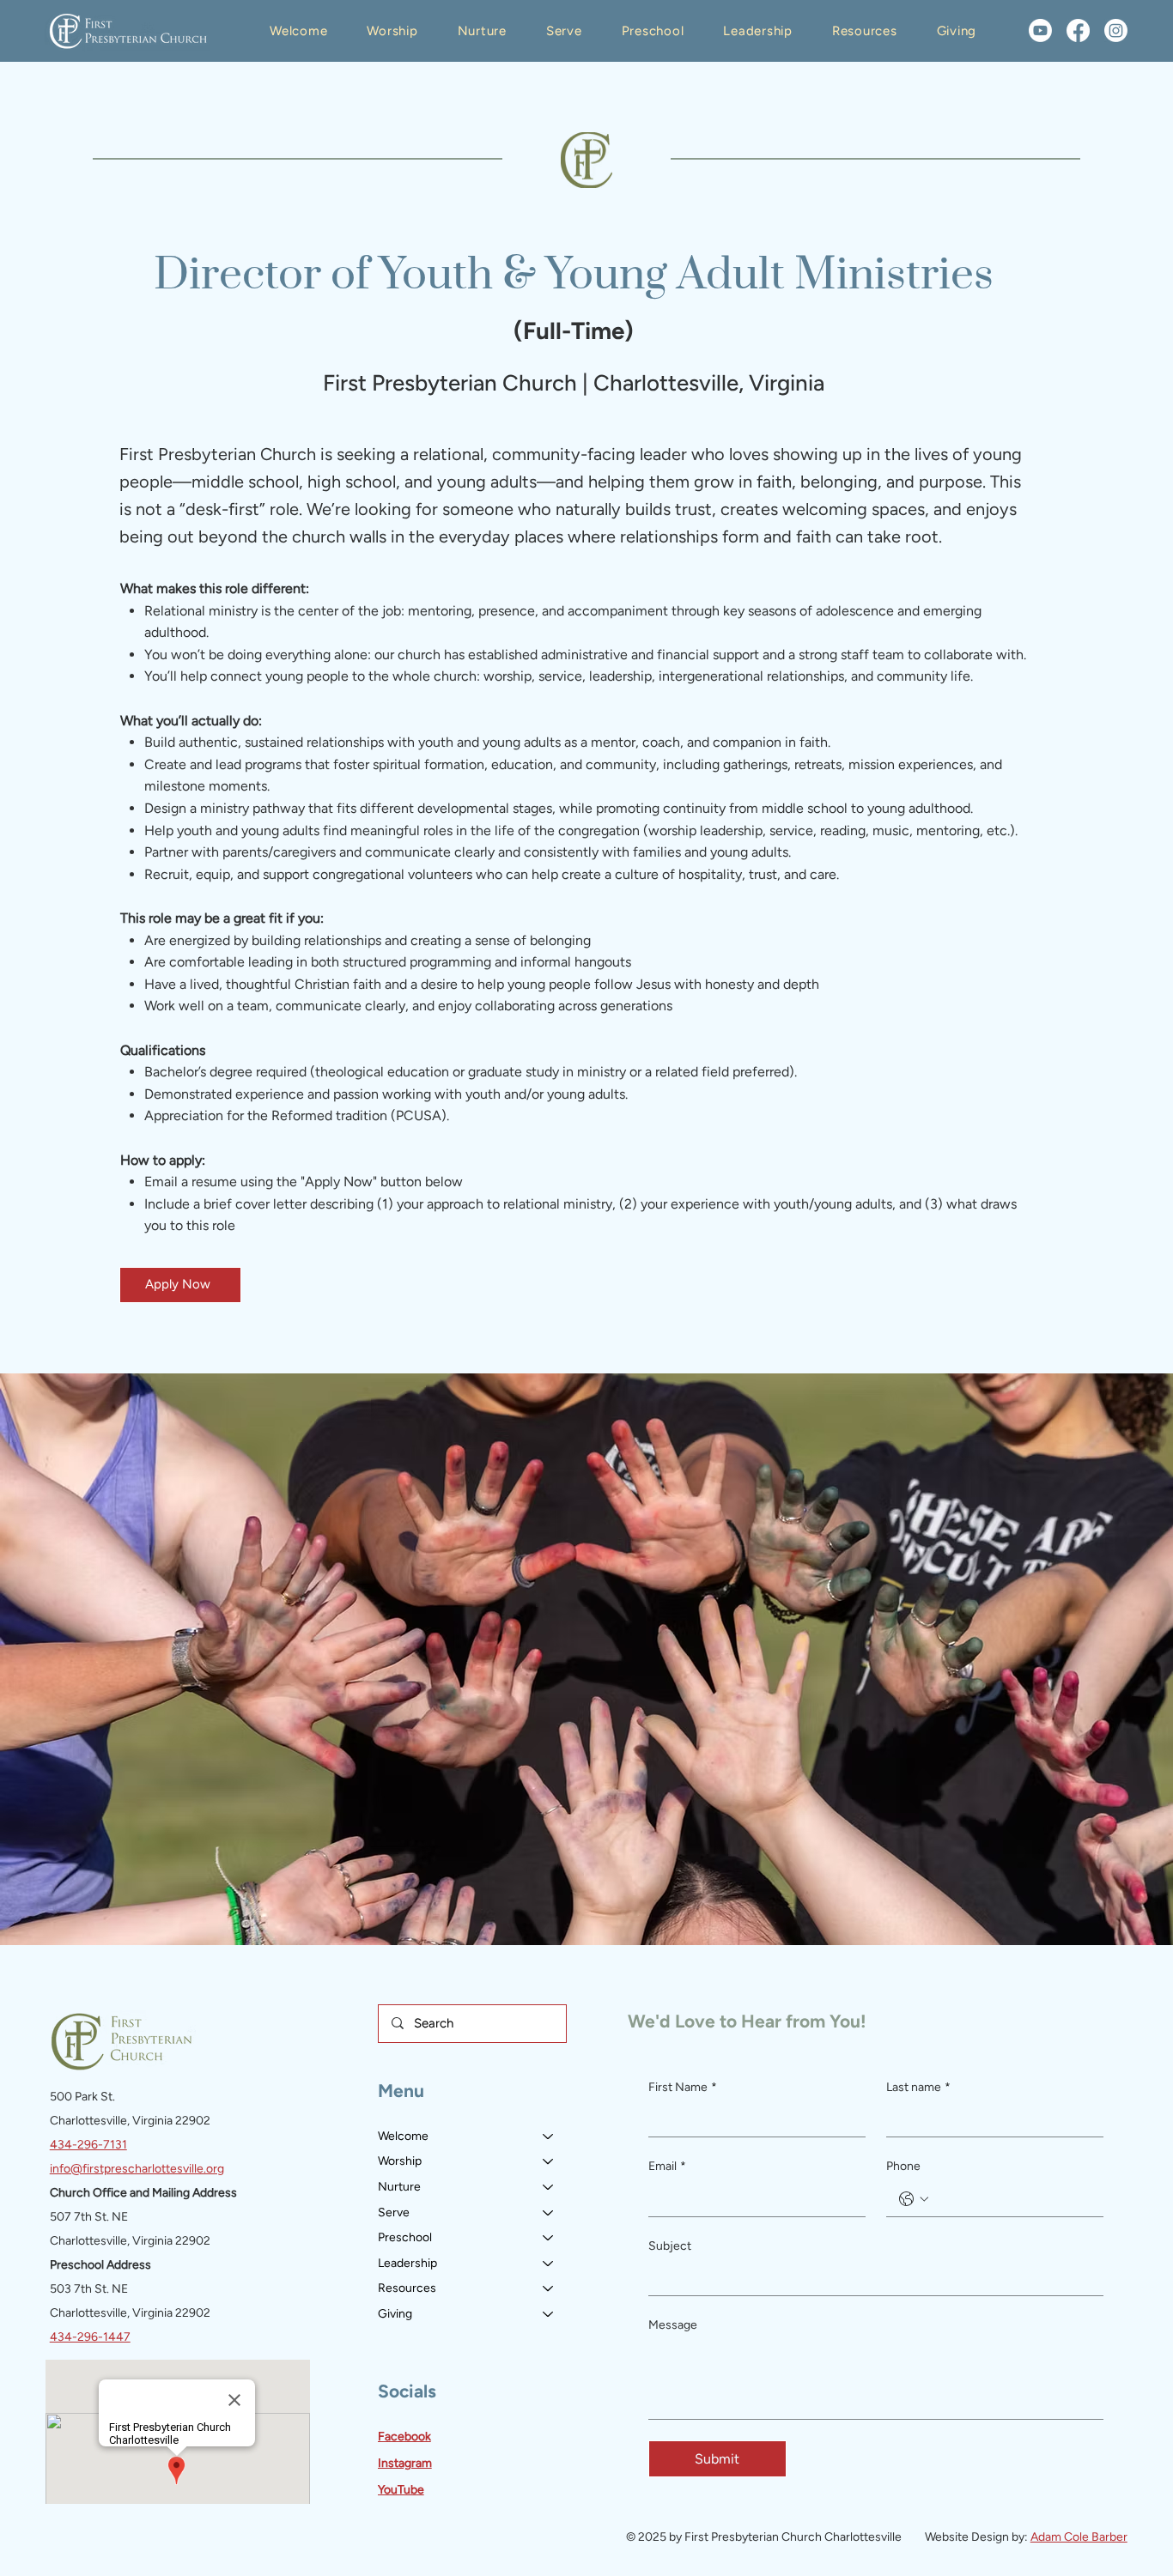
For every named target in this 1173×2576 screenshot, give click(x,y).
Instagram (405, 2463)
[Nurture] (549, 2187)
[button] (298, 31)
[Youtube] (1040, 30)
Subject (670, 2246)
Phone (903, 2166)
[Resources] (549, 2288)
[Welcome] (549, 2137)
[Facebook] (1078, 30)
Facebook (404, 2437)
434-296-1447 (90, 2337)
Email (667, 2166)
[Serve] (549, 2213)
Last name (918, 2087)
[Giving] (549, 2314)
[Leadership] (549, 2264)
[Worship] (549, 2161)
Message (673, 2325)
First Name (683, 2087)
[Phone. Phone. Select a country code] (914, 2199)
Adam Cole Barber (1079, 2537)
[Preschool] (549, 2238)
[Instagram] (1116, 30)
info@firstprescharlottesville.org (137, 2169)
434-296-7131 (88, 2145)
